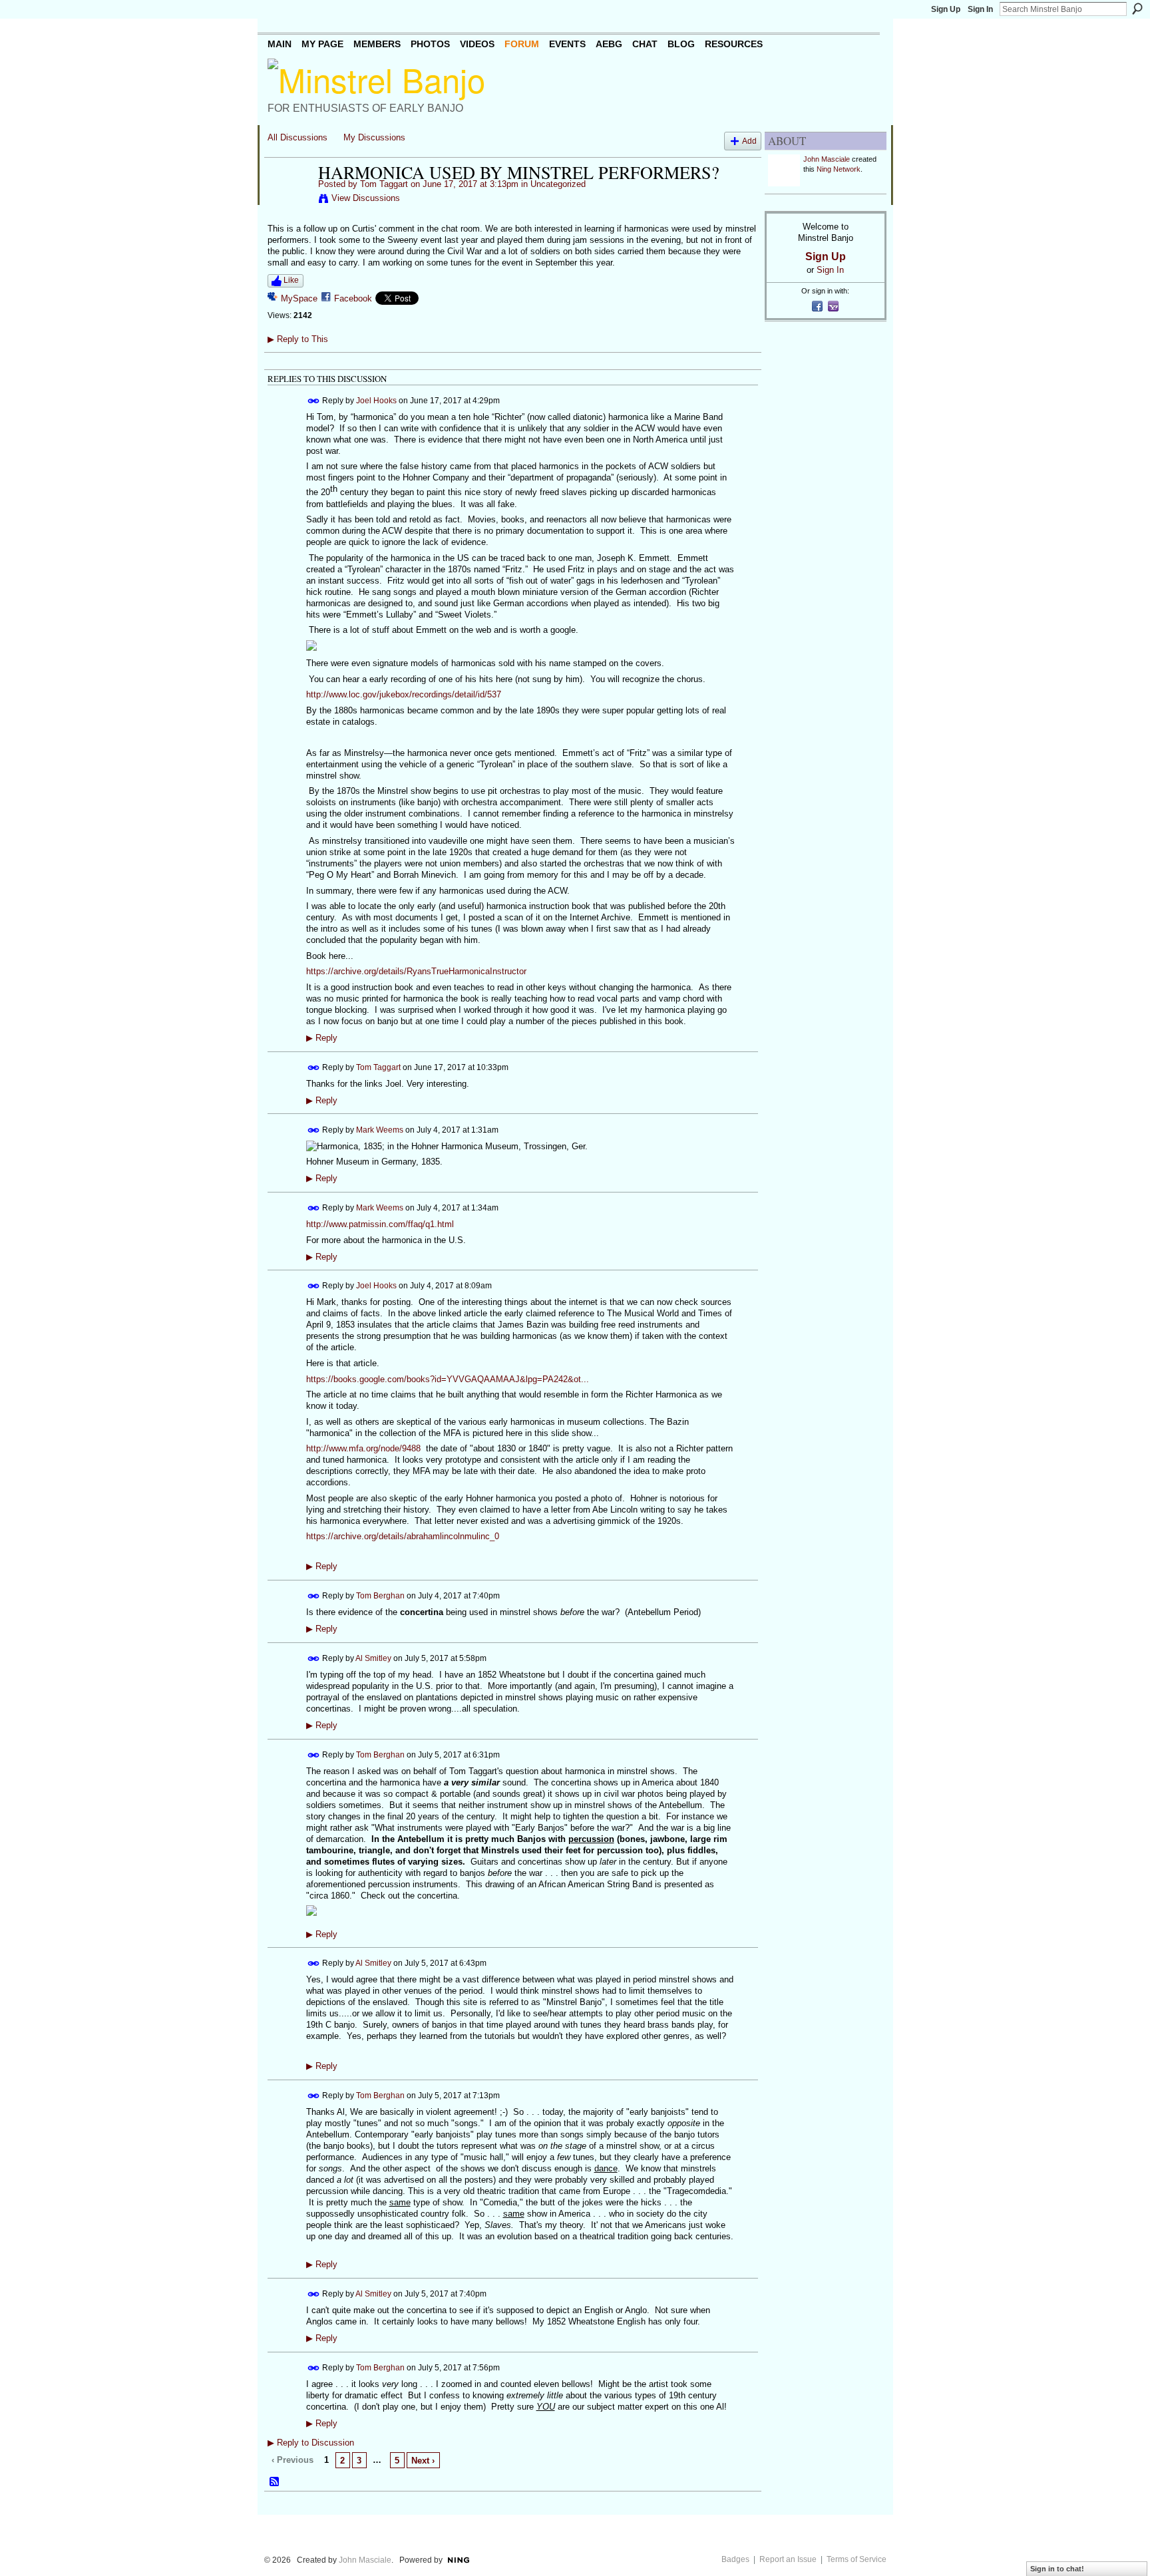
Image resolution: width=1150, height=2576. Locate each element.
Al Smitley (373, 1658)
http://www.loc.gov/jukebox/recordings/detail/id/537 (404, 694)
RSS (275, 2482)
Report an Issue (788, 2559)
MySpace (299, 298)
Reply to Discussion (311, 2443)
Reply (322, 1038)
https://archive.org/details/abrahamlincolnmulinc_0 (403, 1536)
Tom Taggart (384, 184)
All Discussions (297, 137)
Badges (735, 2559)
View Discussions (366, 198)
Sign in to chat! (1057, 2569)
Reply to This (298, 339)
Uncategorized (558, 184)
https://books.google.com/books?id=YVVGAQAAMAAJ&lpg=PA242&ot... (448, 1379)
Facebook (353, 298)
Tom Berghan (380, 1596)
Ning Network (839, 169)
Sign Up (946, 9)
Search (1137, 9)
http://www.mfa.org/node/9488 (363, 1448)
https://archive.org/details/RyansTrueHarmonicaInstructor (416, 971)
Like (291, 280)
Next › (423, 2461)
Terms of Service (857, 2559)
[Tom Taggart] (289, 200)
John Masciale (827, 159)
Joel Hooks (376, 400)
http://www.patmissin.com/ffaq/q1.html (380, 1224)
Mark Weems (380, 1129)
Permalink (314, 401)
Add (749, 141)
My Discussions (374, 137)
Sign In (980, 9)
